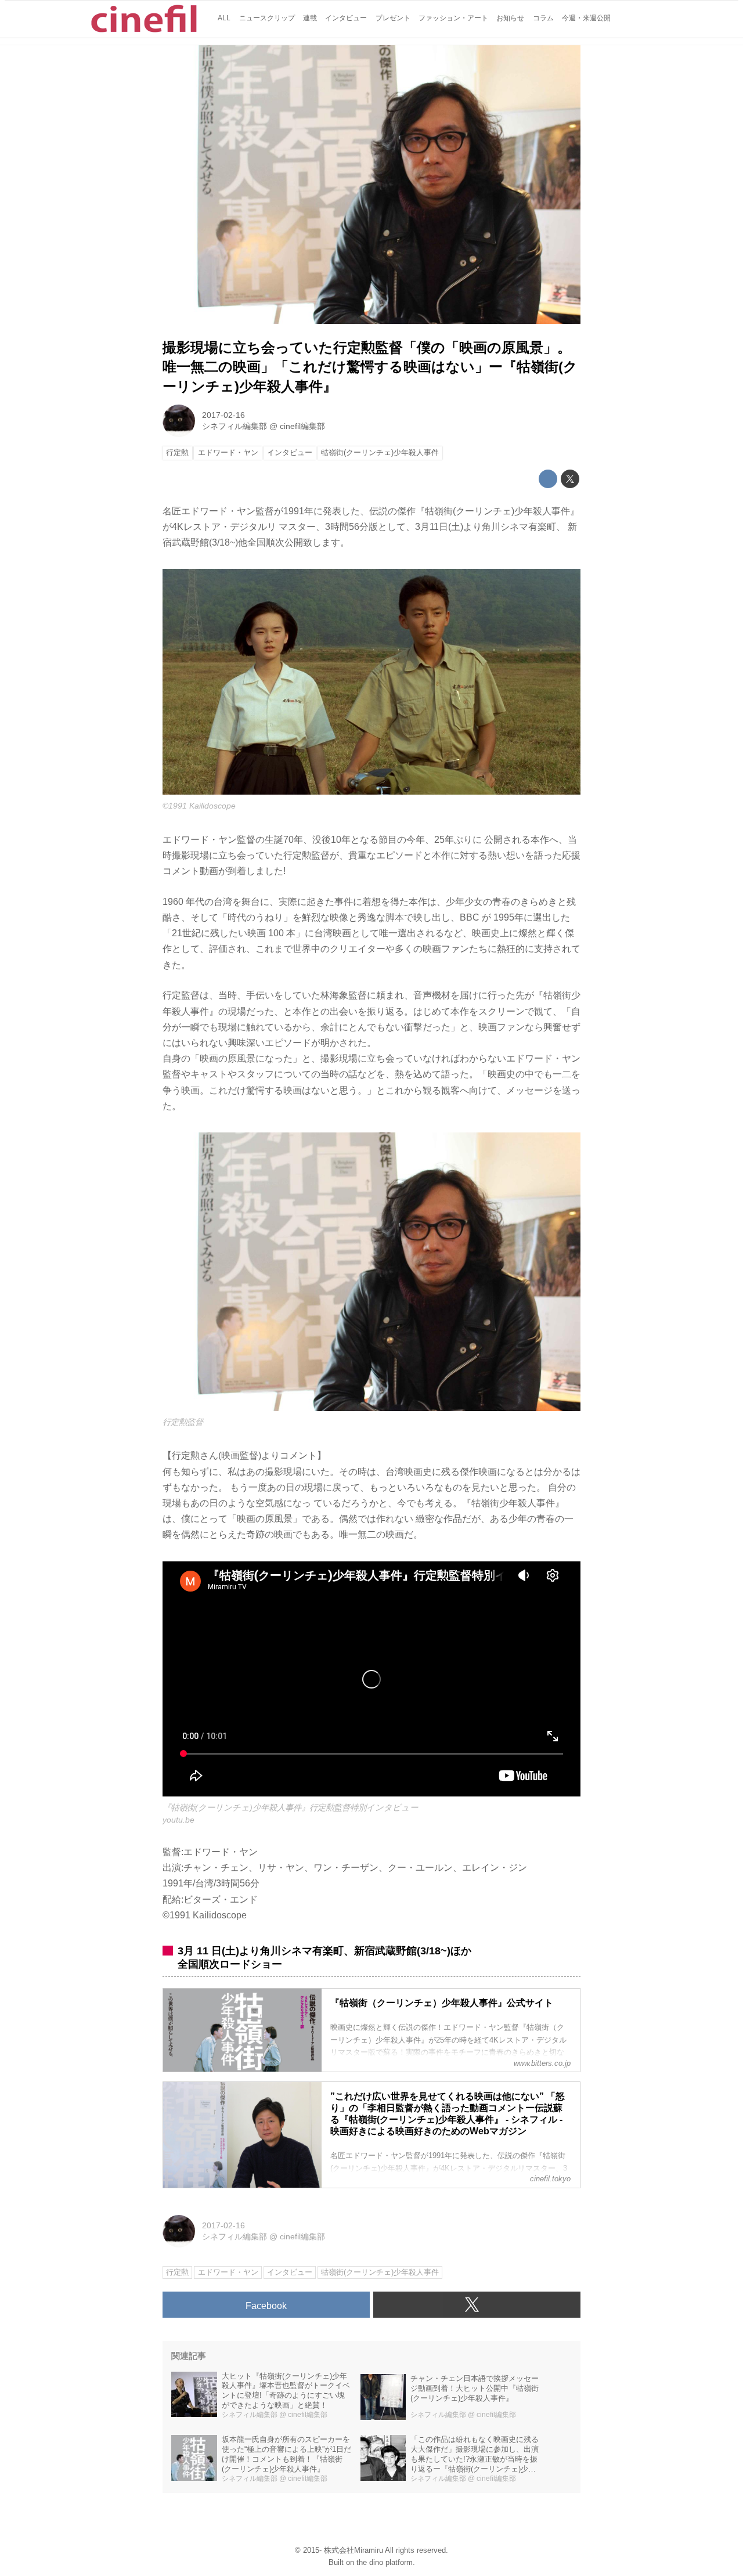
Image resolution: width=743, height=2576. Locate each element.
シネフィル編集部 (235, 426)
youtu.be (178, 1820)
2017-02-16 (223, 415)
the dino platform (385, 2562)
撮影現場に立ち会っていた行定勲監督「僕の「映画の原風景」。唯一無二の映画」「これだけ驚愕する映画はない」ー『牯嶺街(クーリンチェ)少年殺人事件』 (370, 367)
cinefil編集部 (302, 426)
